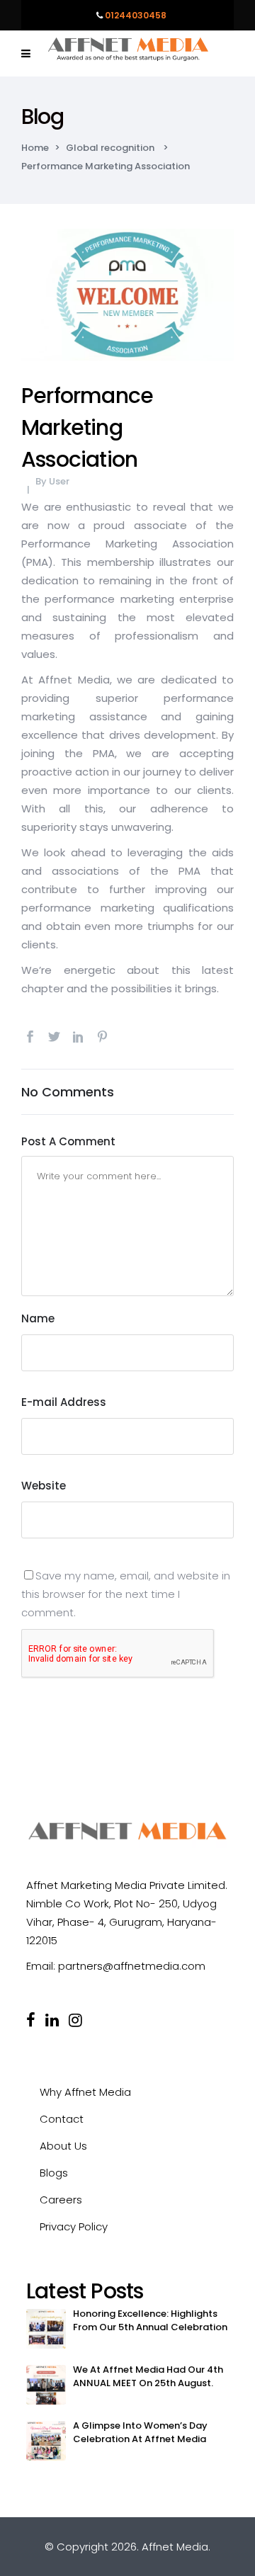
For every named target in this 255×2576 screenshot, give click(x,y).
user (59, 481)
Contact (62, 2119)
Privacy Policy (74, 2226)
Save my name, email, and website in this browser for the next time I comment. (126, 1594)
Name (38, 1318)
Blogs (54, 2173)
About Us (63, 2146)
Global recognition (110, 148)
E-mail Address (64, 1402)
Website (44, 1486)
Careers (61, 2200)
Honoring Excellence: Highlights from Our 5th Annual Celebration (150, 2320)
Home (35, 148)
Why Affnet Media (85, 2092)
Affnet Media (175, 2547)
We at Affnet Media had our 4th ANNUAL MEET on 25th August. (148, 2376)
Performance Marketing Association (87, 427)
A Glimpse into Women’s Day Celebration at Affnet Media (140, 2432)
